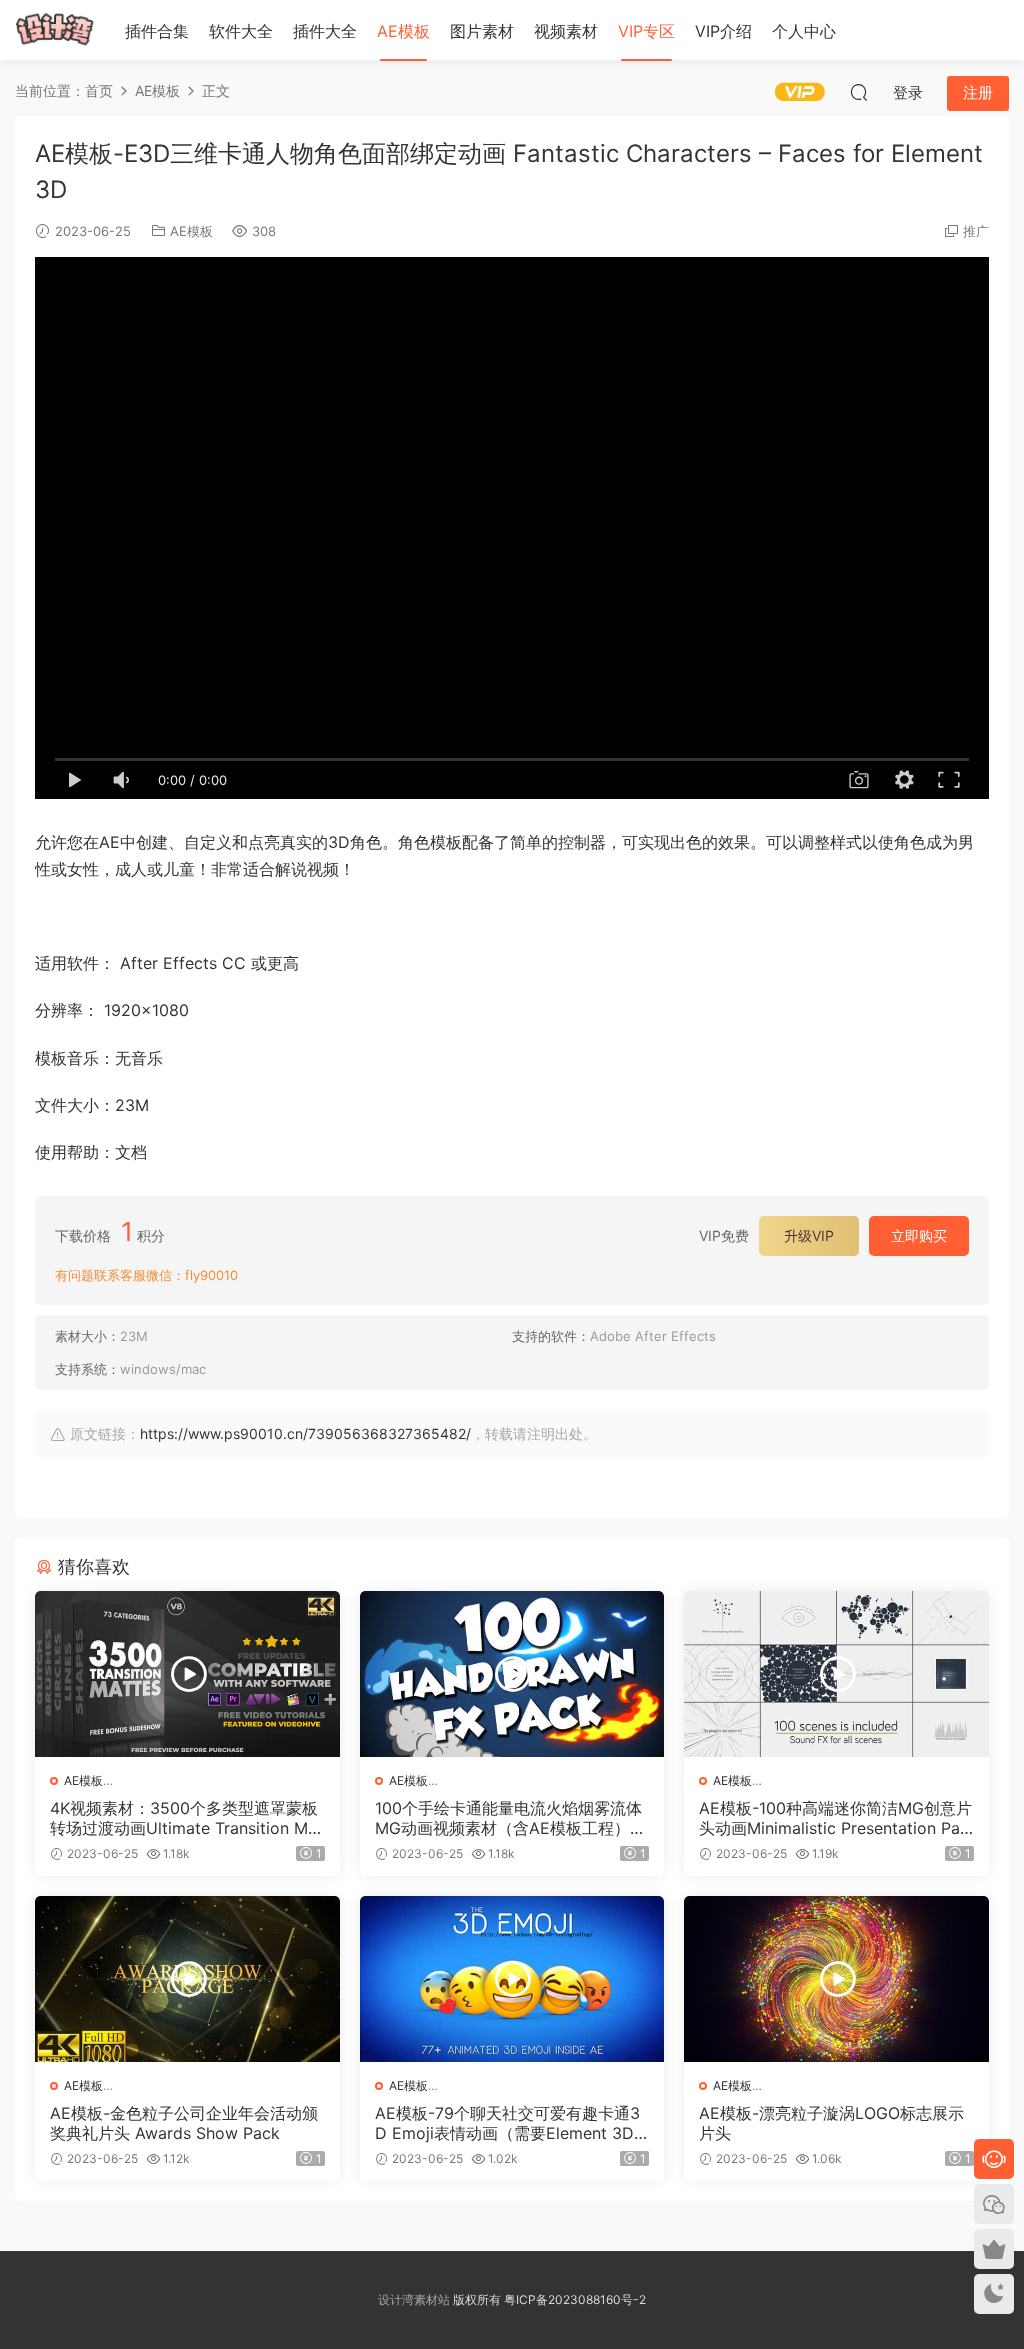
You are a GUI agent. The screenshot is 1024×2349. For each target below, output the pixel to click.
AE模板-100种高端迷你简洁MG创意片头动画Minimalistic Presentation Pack (835, 1818)
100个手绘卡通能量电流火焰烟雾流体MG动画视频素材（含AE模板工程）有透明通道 (510, 1818)
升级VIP (809, 1235)
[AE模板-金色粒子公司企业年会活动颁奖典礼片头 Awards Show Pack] (187, 1979)
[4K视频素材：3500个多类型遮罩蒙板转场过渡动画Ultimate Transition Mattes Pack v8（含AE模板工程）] (187, 1674)
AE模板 (403, 31)
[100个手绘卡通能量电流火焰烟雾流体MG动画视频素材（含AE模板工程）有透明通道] (512, 1674)
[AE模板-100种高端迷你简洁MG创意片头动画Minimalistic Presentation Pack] (836, 1674)
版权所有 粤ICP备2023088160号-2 (548, 2299)
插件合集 (157, 31)
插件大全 (325, 31)
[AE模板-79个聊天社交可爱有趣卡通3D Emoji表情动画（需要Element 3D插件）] (512, 1979)
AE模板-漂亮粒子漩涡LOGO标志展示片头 (831, 2123)
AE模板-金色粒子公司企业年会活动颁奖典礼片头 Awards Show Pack (184, 2123)
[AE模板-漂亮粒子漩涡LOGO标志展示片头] (836, 1979)
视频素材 (566, 31)
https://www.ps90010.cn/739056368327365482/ (305, 1433)
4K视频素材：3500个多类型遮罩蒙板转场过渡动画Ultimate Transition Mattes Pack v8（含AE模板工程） (186, 1818)
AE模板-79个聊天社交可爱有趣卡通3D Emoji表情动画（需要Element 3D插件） (507, 2123)
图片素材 (482, 31)
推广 (976, 231)
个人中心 (804, 31)
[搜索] (859, 92)
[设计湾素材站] (55, 30)
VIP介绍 (723, 31)
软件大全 (241, 31)
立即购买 (919, 1235)
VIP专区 (646, 31)
